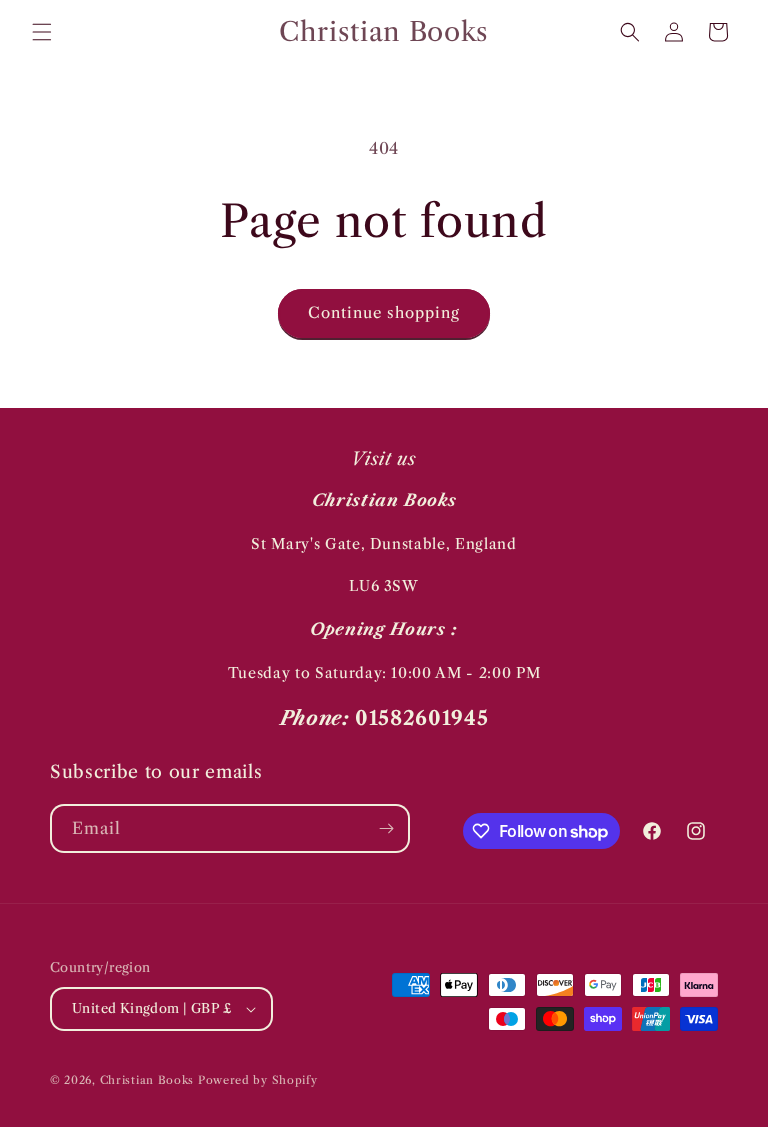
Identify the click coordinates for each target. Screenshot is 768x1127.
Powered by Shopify (258, 1080)
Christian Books (149, 1080)
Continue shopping (384, 312)
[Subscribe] (386, 828)
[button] (42, 32)
